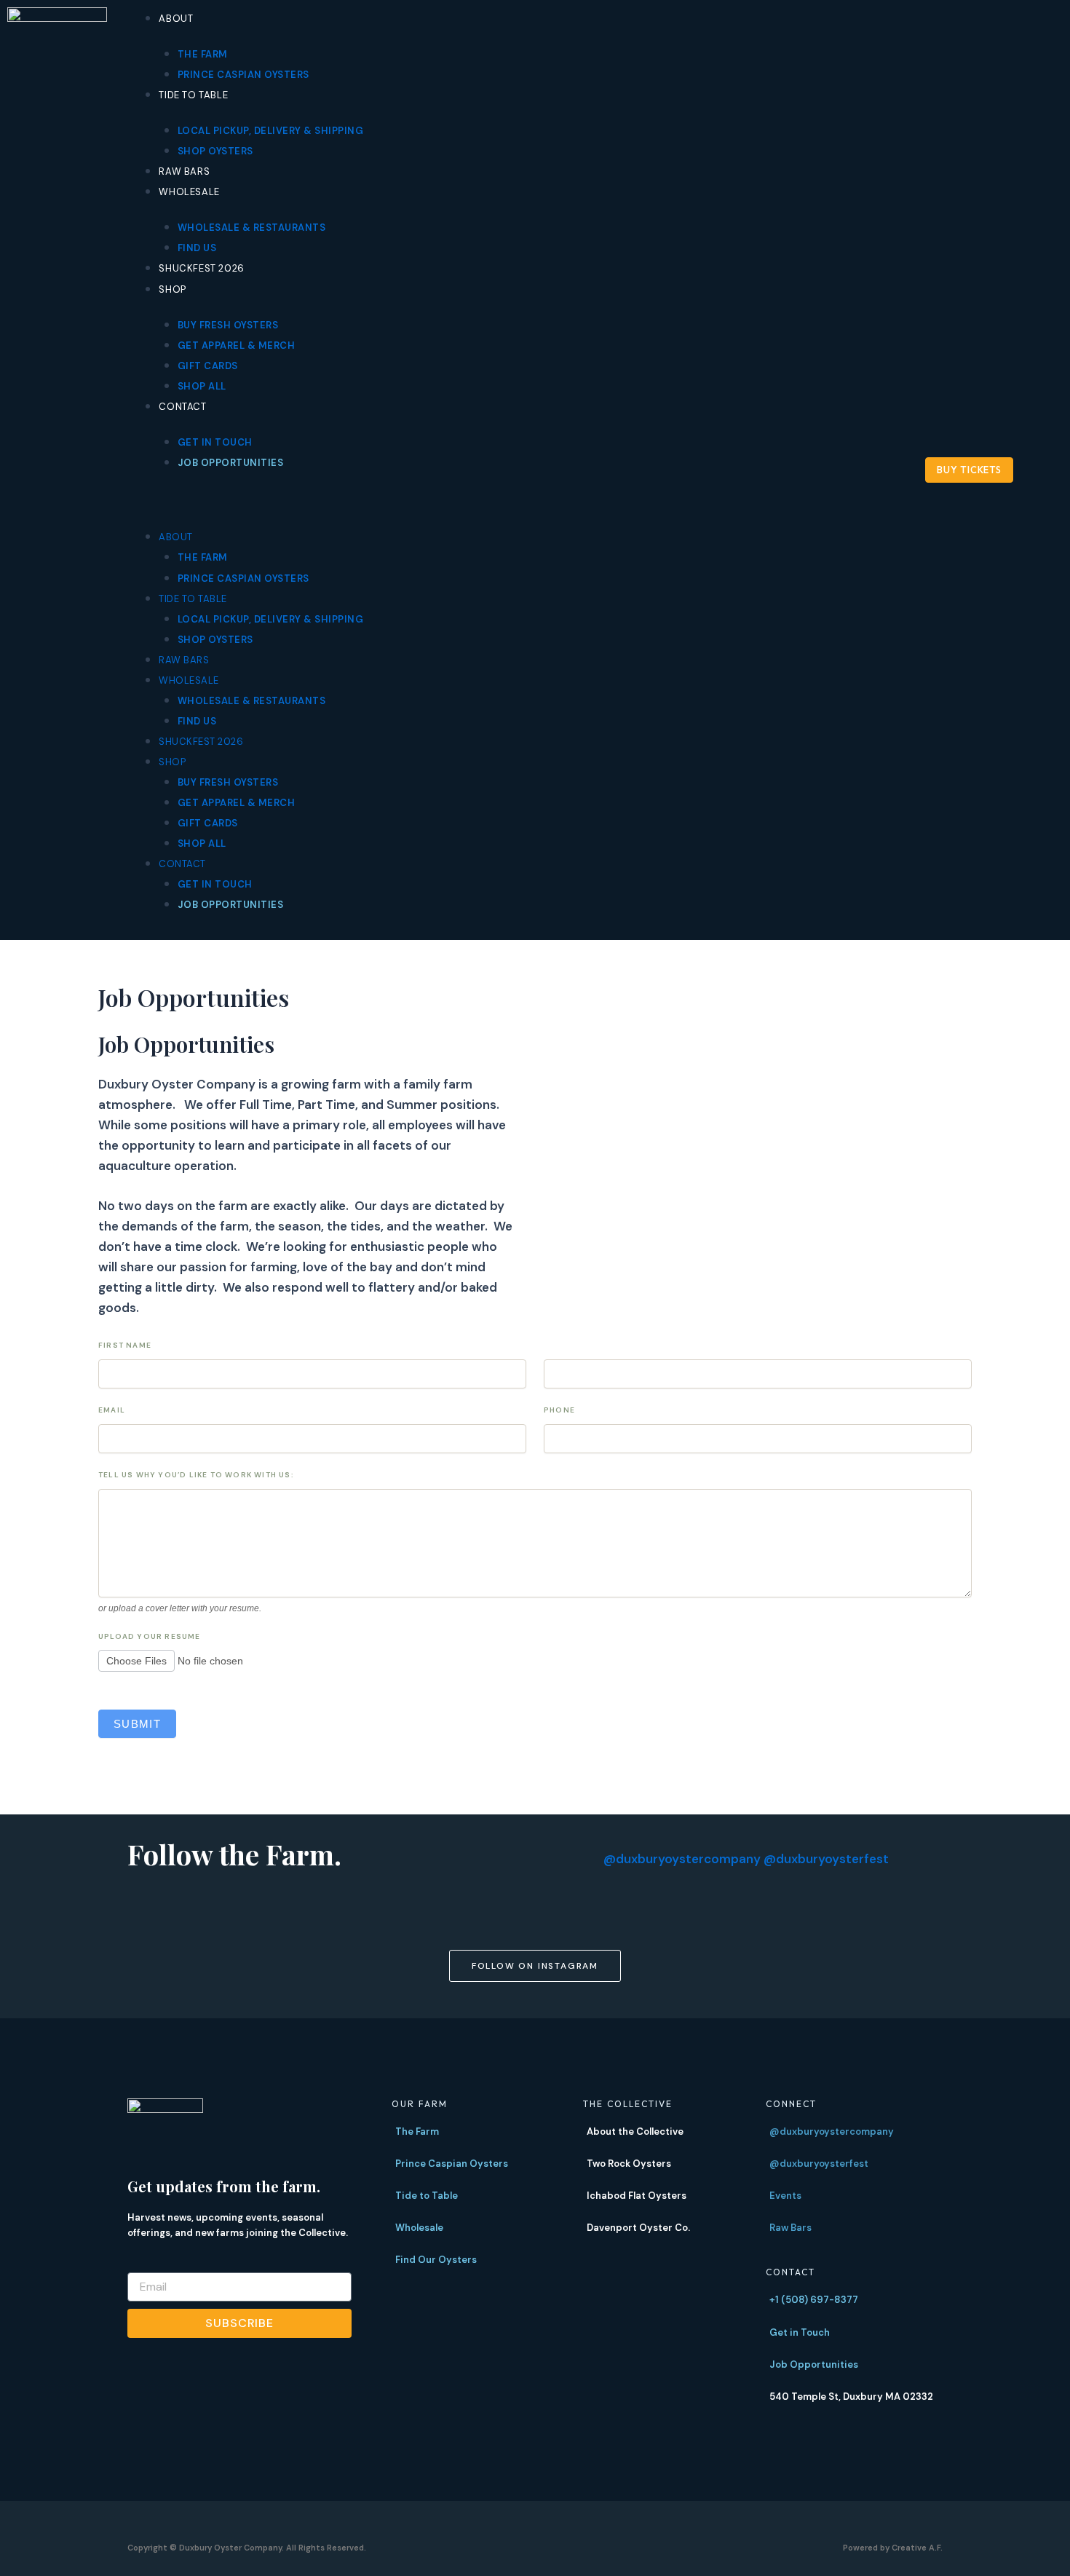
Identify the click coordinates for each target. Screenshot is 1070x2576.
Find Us (197, 248)
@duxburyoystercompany (682, 1859)
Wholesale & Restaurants (252, 228)
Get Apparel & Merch (237, 345)
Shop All (202, 386)
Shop (172, 289)
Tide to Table (193, 95)
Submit (137, 1724)
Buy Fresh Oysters (228, 325)
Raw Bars (184, 171)
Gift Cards (208, 366)
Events (785, 2196)
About (176, 19)
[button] (491, 500)
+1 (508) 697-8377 (814, 2300)
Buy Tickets (969, 470)
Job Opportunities (231, 463)
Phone (559, 1410)
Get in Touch (215, 442)
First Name (125, 1345)
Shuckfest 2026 (201, 268)
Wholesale (189, 192)
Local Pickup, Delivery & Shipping (271, 131)
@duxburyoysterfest (826, 1859)
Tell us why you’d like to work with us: (196, 1475)
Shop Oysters (215, 151)
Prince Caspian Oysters (243, 75)
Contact (182, 407)
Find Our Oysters (436, 2260)
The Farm (203, 54)
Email (112, 1410)
